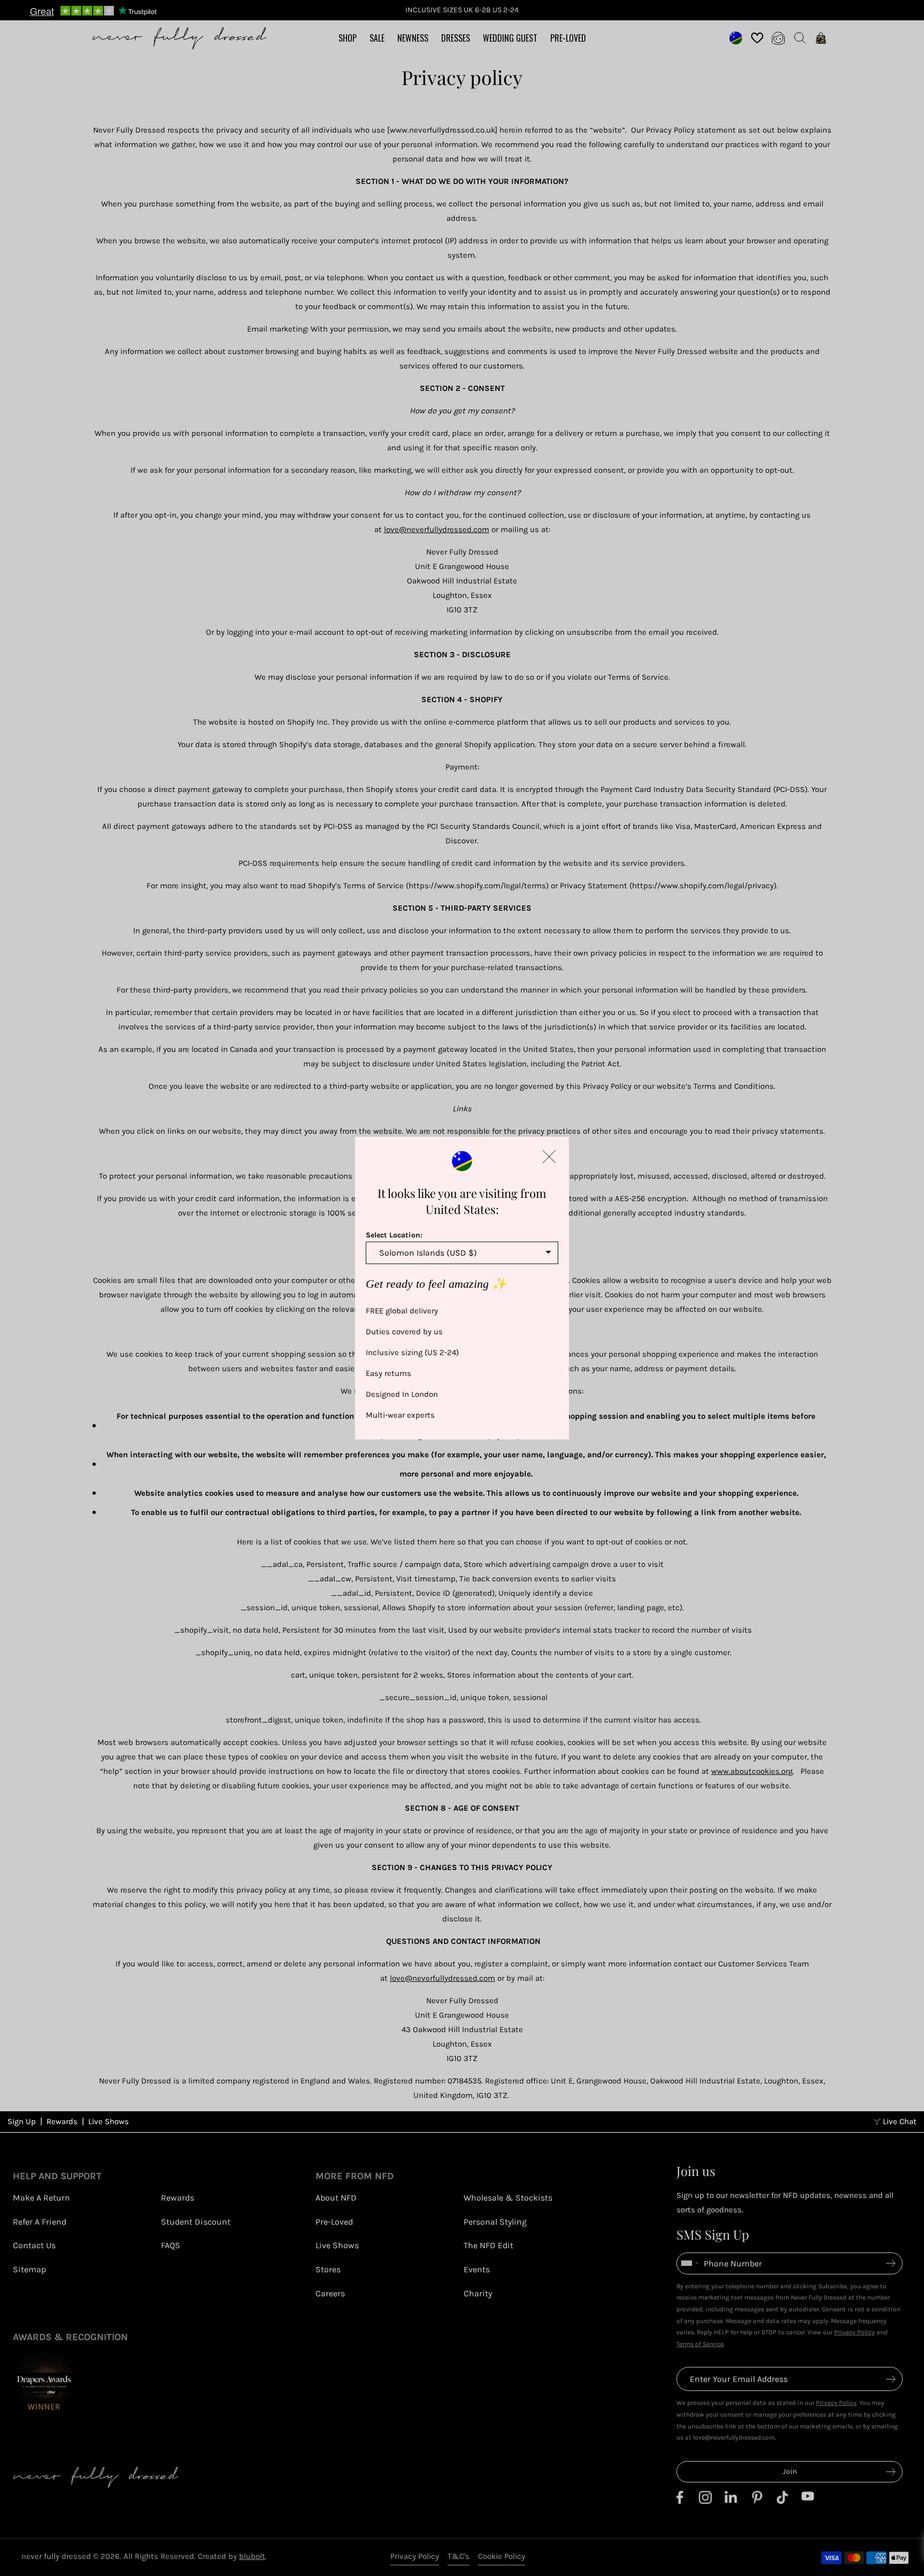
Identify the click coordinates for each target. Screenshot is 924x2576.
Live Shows (109, 2121)
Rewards (62, 2121)
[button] (549, 1156)
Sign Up (22, 2121)
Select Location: (394, 1235)
